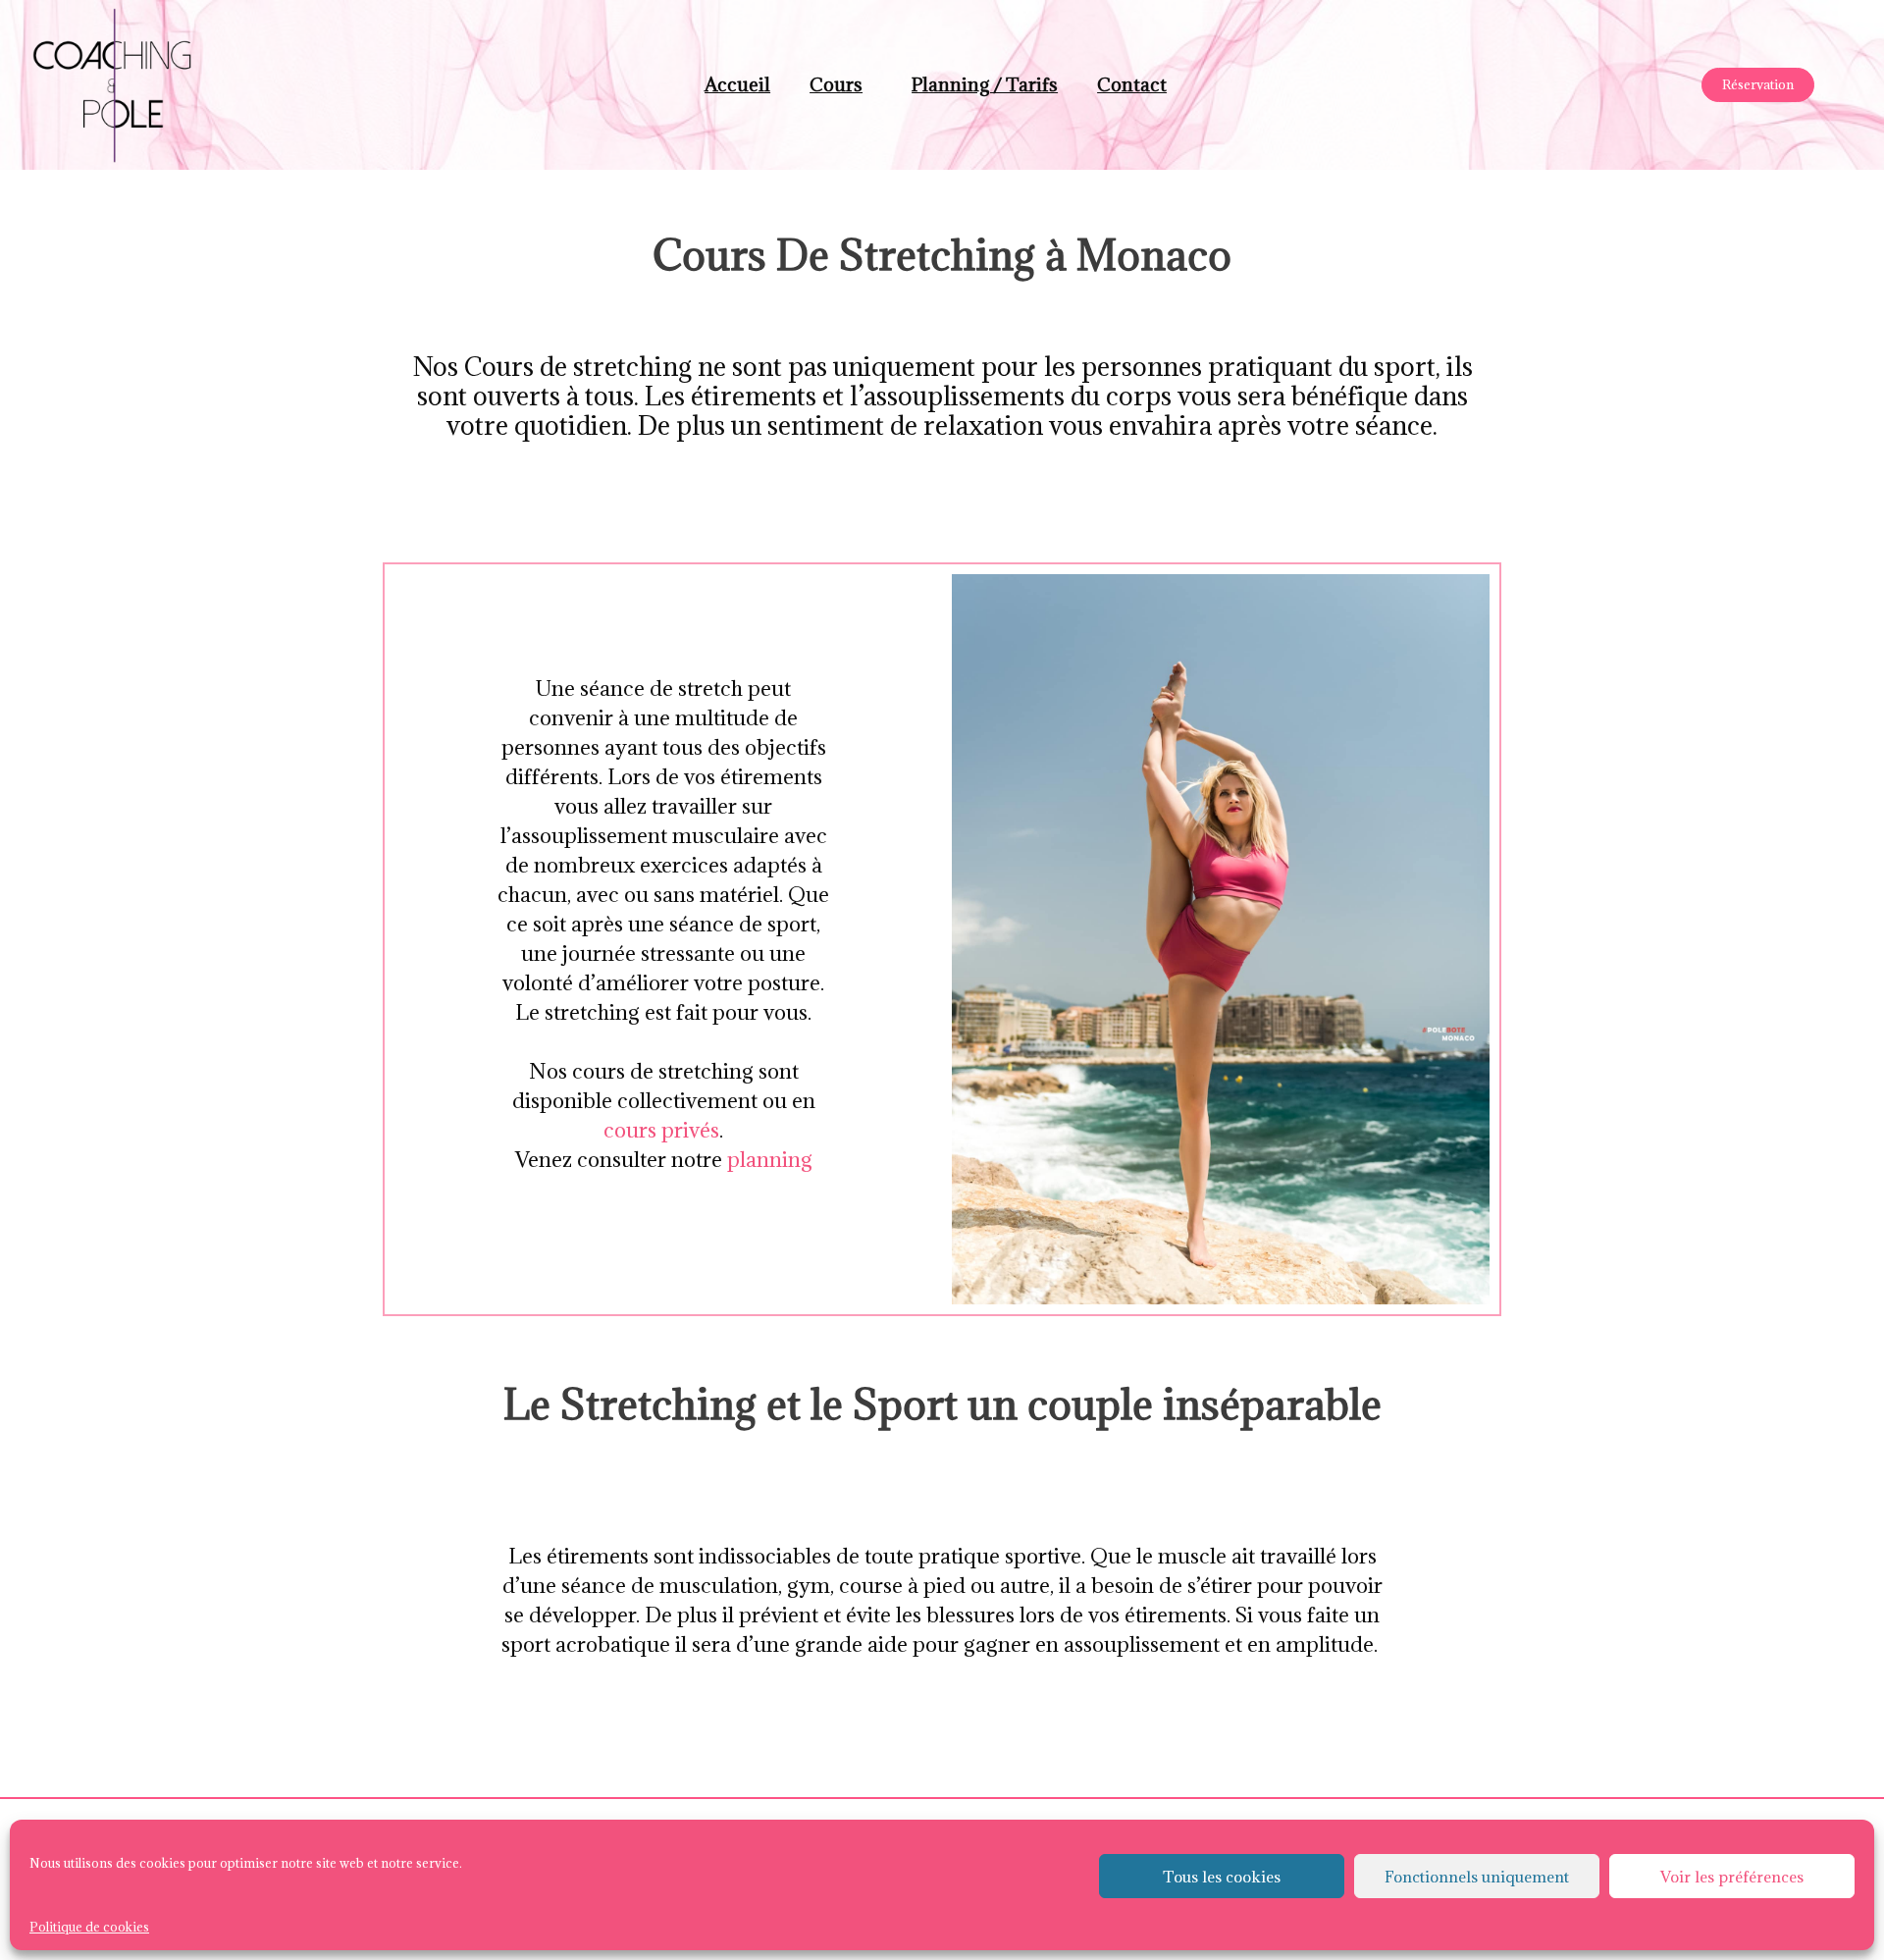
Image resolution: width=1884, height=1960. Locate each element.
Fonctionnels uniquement (1477, 1877)
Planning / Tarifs (985, 84)
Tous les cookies (1222, 1877)
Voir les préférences (1732, 1877)
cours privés (661, 1130)
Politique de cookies (89, 1927)
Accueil (737, 84)
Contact (1132, 84)
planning (770, 1160)
